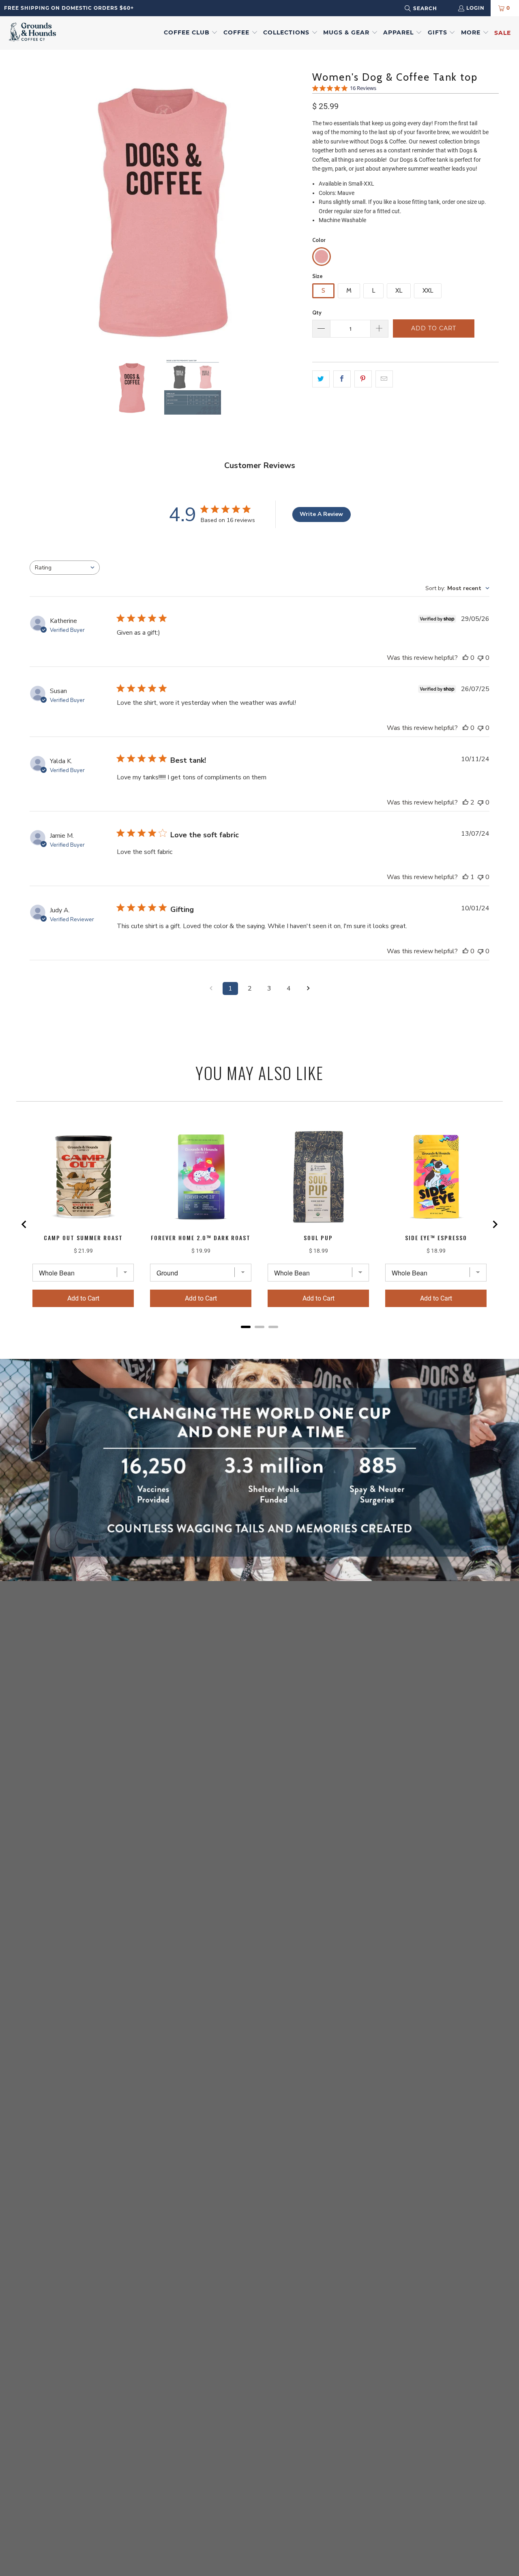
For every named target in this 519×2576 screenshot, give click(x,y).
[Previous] (26, 204)
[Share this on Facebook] (342, 379)
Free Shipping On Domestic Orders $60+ (69, 8)
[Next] (298, 204)
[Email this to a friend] (384, 379)
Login (475, 8)
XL (399, 290)
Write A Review (321, 514)
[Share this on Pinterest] (363, 379)
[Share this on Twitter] (321, 379)
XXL (428, 290)
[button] (191, 33)
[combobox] (431, 8)
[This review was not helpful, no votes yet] (480, 658)
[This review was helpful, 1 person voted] (465, 877)
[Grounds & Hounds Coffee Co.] (32, 33)
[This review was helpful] (465, 802)
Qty (317, 312)
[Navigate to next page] (308, 988)
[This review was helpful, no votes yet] (465, 658)
